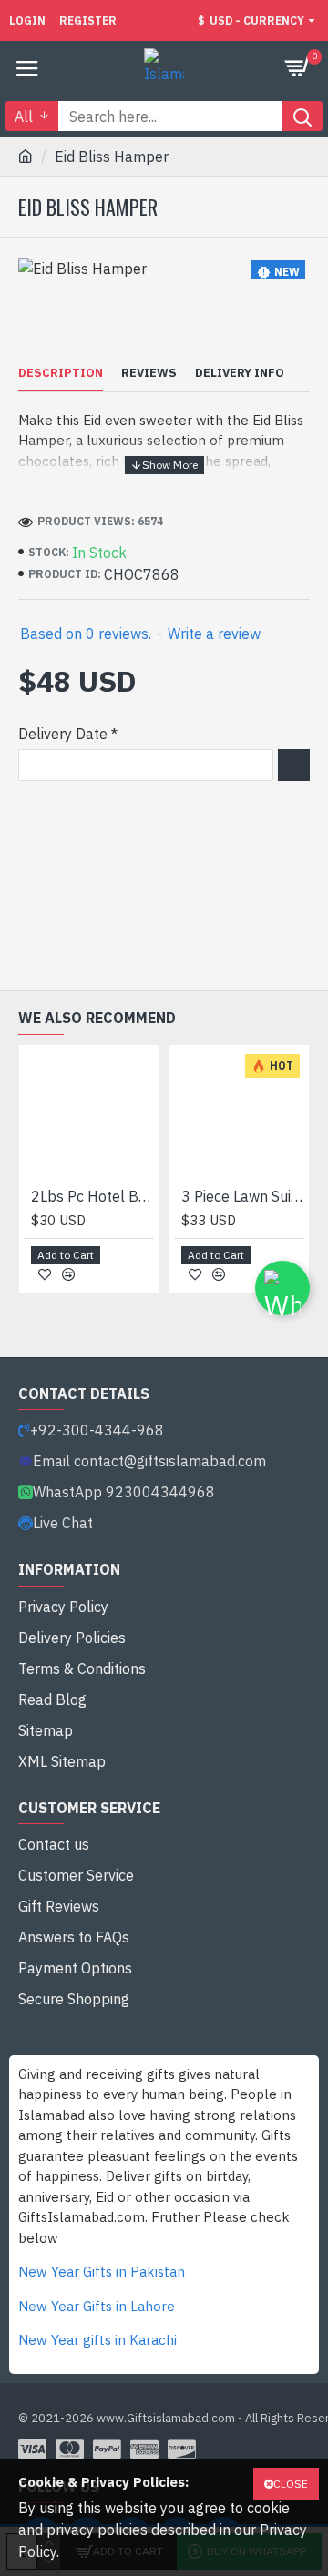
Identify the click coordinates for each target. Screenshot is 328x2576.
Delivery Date (63, 734)
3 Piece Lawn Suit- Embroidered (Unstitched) (243, 1196)
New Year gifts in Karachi (97, 2340)
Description (61, 373)
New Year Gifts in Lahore (97, 2306)
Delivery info (240, 373)
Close (291, 2484)
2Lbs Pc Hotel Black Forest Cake (92, 1196)
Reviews (149, 373)
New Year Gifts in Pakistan (102, 2272)
